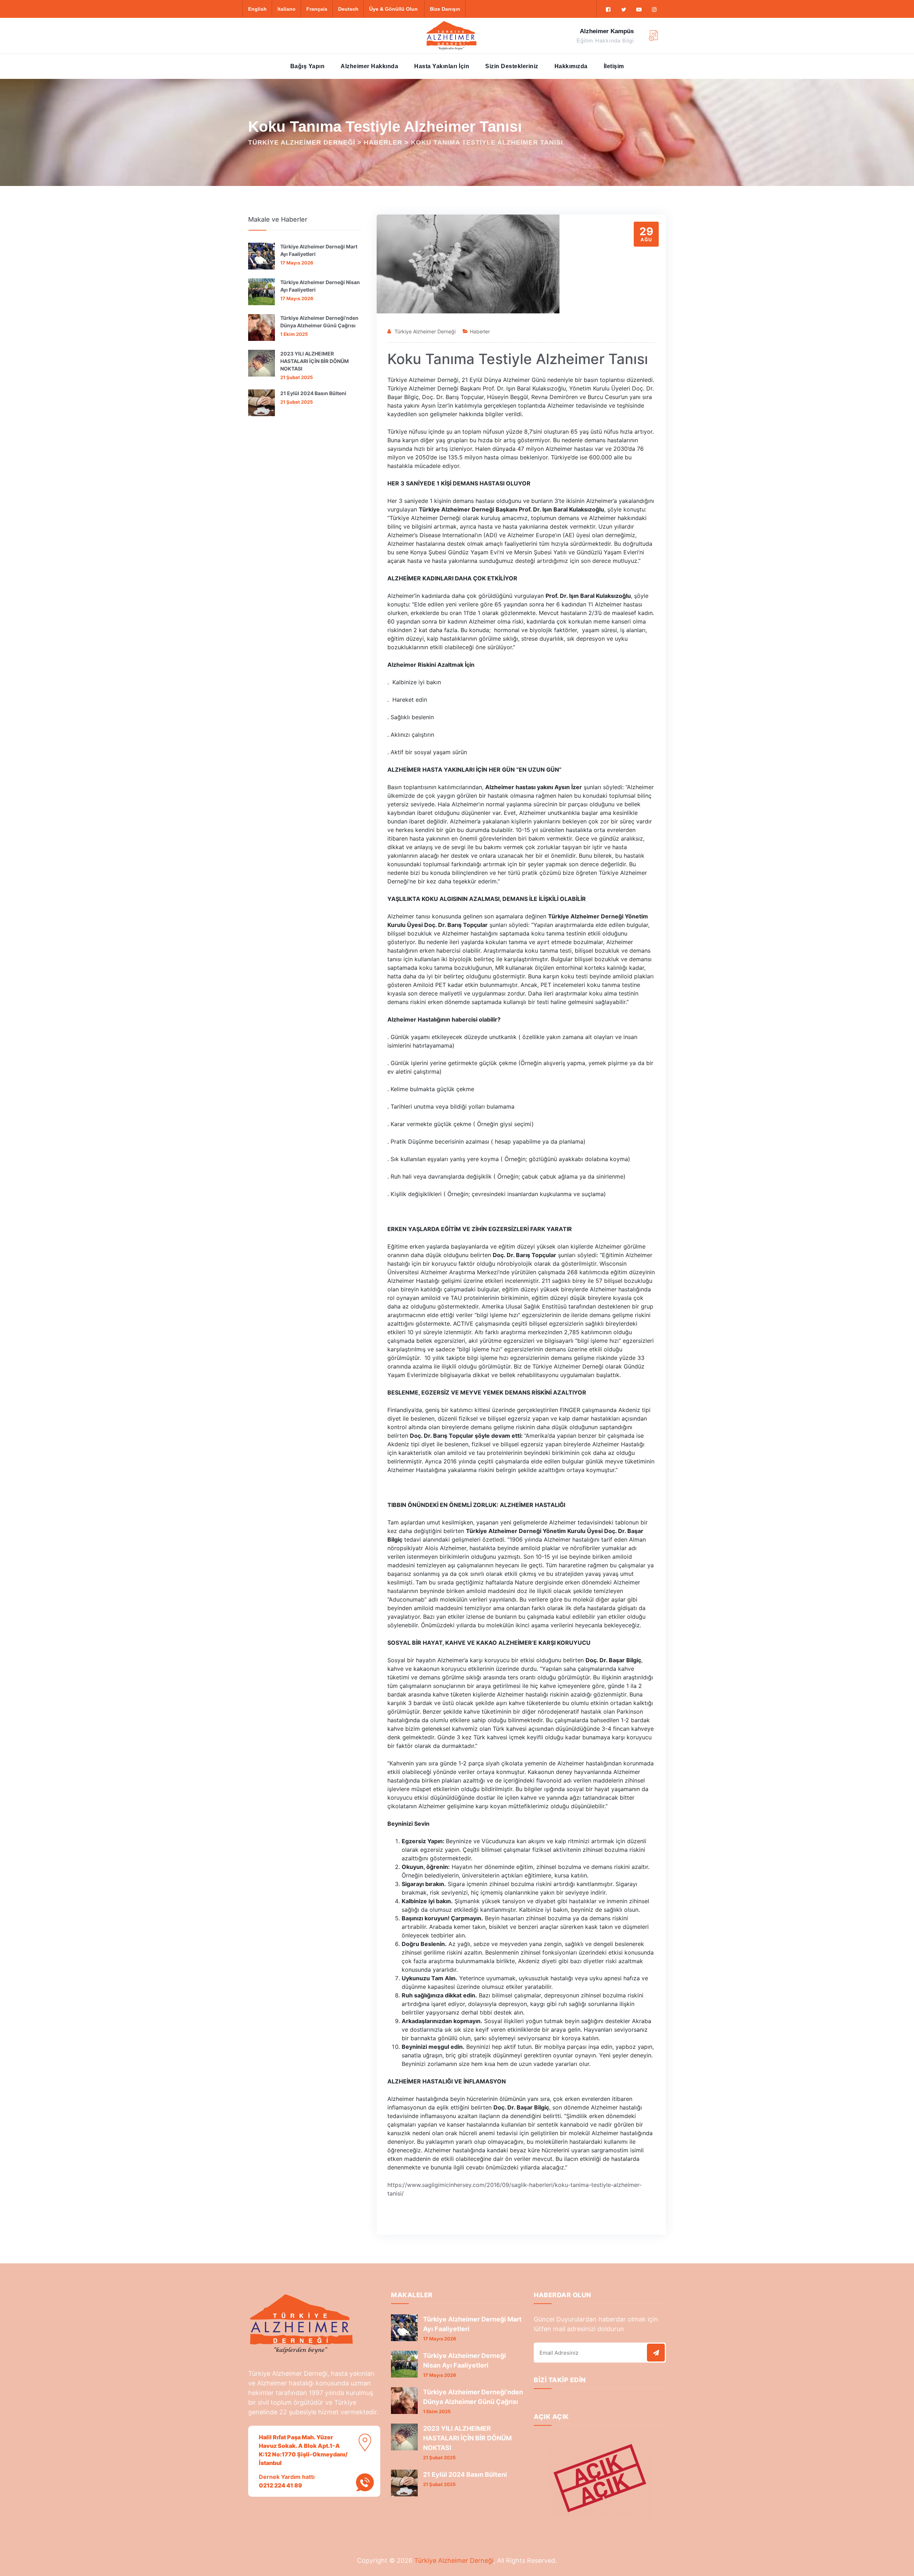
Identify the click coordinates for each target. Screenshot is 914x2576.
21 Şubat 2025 (297, 377)
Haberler (480, 331)
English (257, 9)
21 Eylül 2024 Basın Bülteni (313, 393)
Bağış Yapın (308, 66)
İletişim (614, 66)
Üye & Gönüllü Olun (393, 9)
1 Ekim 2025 (294, 334)
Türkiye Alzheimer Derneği (425, 331)
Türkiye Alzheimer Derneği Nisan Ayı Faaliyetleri (320, 286)
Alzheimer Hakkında (369, 66)
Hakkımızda (571, 66)
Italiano (287, 9)
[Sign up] (656, 2353)
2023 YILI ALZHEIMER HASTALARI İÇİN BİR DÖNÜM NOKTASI (315, 361)
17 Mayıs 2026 (297, 263)
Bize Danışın (445, 9)
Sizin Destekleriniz (512, 66)
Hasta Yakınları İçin (442, 66)
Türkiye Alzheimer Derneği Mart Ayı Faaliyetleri (319, 250)
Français (317, 9)
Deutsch (348, 9)
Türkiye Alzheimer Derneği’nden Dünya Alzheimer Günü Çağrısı (319, 322)
